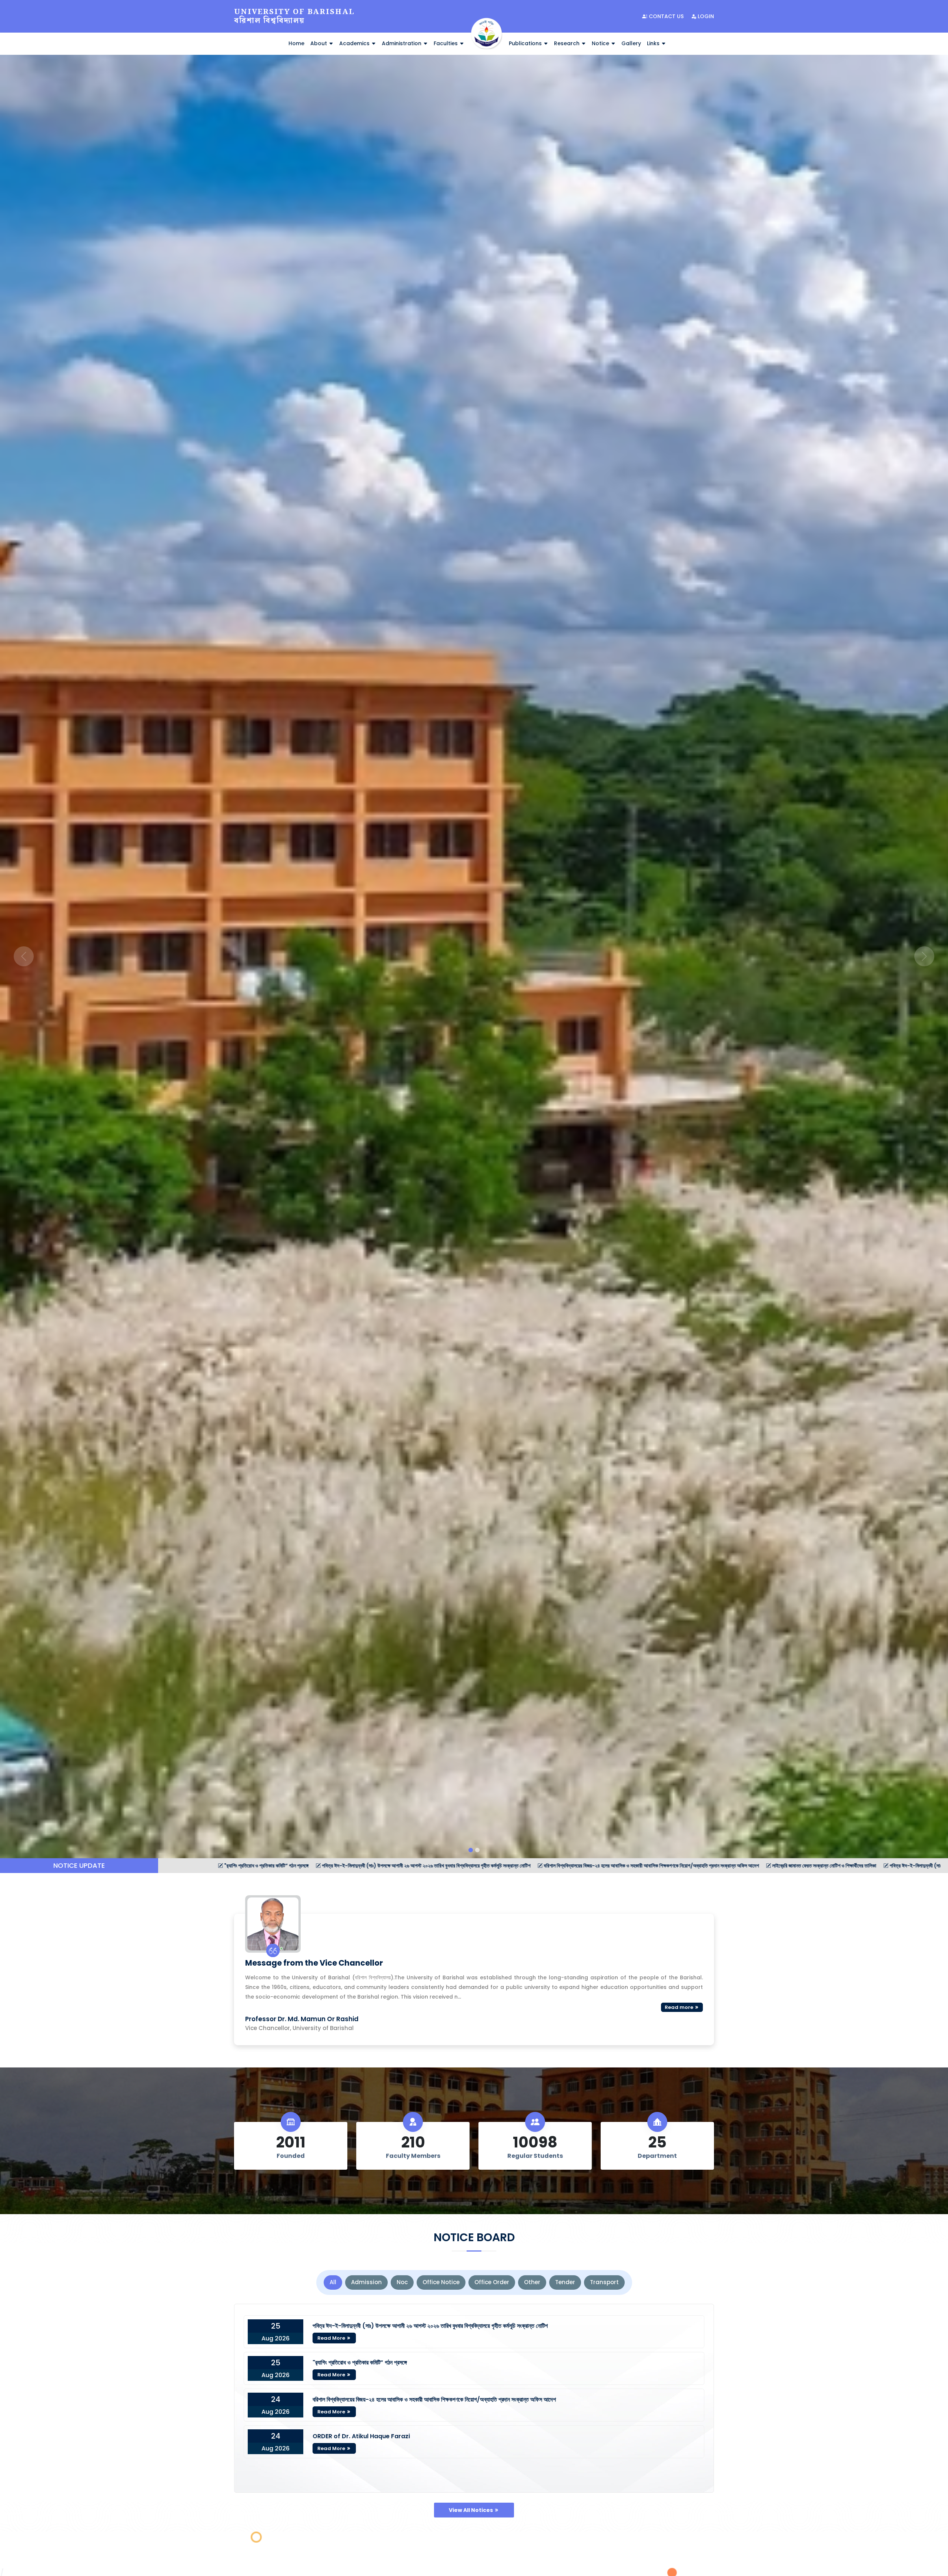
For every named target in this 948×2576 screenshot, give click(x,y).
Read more (680, 2007)
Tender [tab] (565, 2282)
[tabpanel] (474, 2398)
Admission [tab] (366, 2282)
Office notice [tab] (441, 2282)
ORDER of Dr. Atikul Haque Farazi (361, 2436)
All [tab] (333, 2282)
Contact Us (665, 16)
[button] (24, 957)
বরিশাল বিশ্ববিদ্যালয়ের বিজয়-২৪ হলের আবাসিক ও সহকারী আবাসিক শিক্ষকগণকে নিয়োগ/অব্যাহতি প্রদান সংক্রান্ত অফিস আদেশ (283, 1866)
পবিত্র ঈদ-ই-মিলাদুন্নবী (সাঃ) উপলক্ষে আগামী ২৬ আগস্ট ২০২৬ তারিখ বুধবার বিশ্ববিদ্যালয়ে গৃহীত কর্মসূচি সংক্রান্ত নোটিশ (430, 2326)
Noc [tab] (402, 2282)
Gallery (631, 43)
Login (705, 16)
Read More (332, 2338)
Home (296, 43)
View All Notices (471, 2510)
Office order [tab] (492, 2282)
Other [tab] (532, 2282)
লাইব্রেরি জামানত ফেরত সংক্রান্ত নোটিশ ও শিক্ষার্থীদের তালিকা (456, 1866)
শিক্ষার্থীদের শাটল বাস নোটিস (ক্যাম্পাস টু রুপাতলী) (822, 1866)
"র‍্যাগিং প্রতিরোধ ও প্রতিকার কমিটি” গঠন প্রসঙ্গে (360, 2362)
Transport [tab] (604, 2282)
